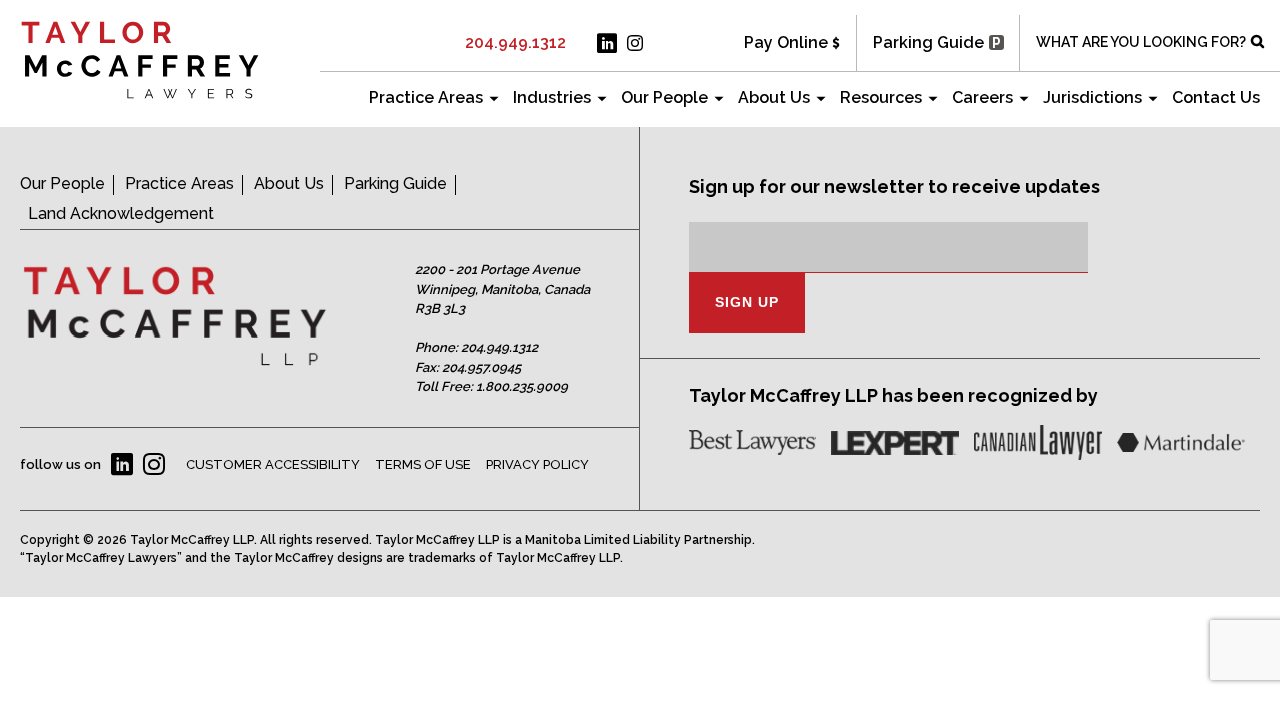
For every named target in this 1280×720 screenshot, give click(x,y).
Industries (552, 97)
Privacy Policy (537, 464)
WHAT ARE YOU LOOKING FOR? (1141, 42)
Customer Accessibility (273, 464)
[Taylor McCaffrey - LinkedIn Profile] (607, 43)
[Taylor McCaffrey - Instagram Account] (635, 43)
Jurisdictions (1092, 97)
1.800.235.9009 (522, 386)
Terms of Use (423, 464)
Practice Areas (426, 97)
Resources (881, 97)
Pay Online (786, 42)
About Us (774, 97)
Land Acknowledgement (121, 213)
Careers (982, 97)
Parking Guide (928, 42)
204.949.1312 (515, 42)
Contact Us (1216, 97)
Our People (664, 97)
